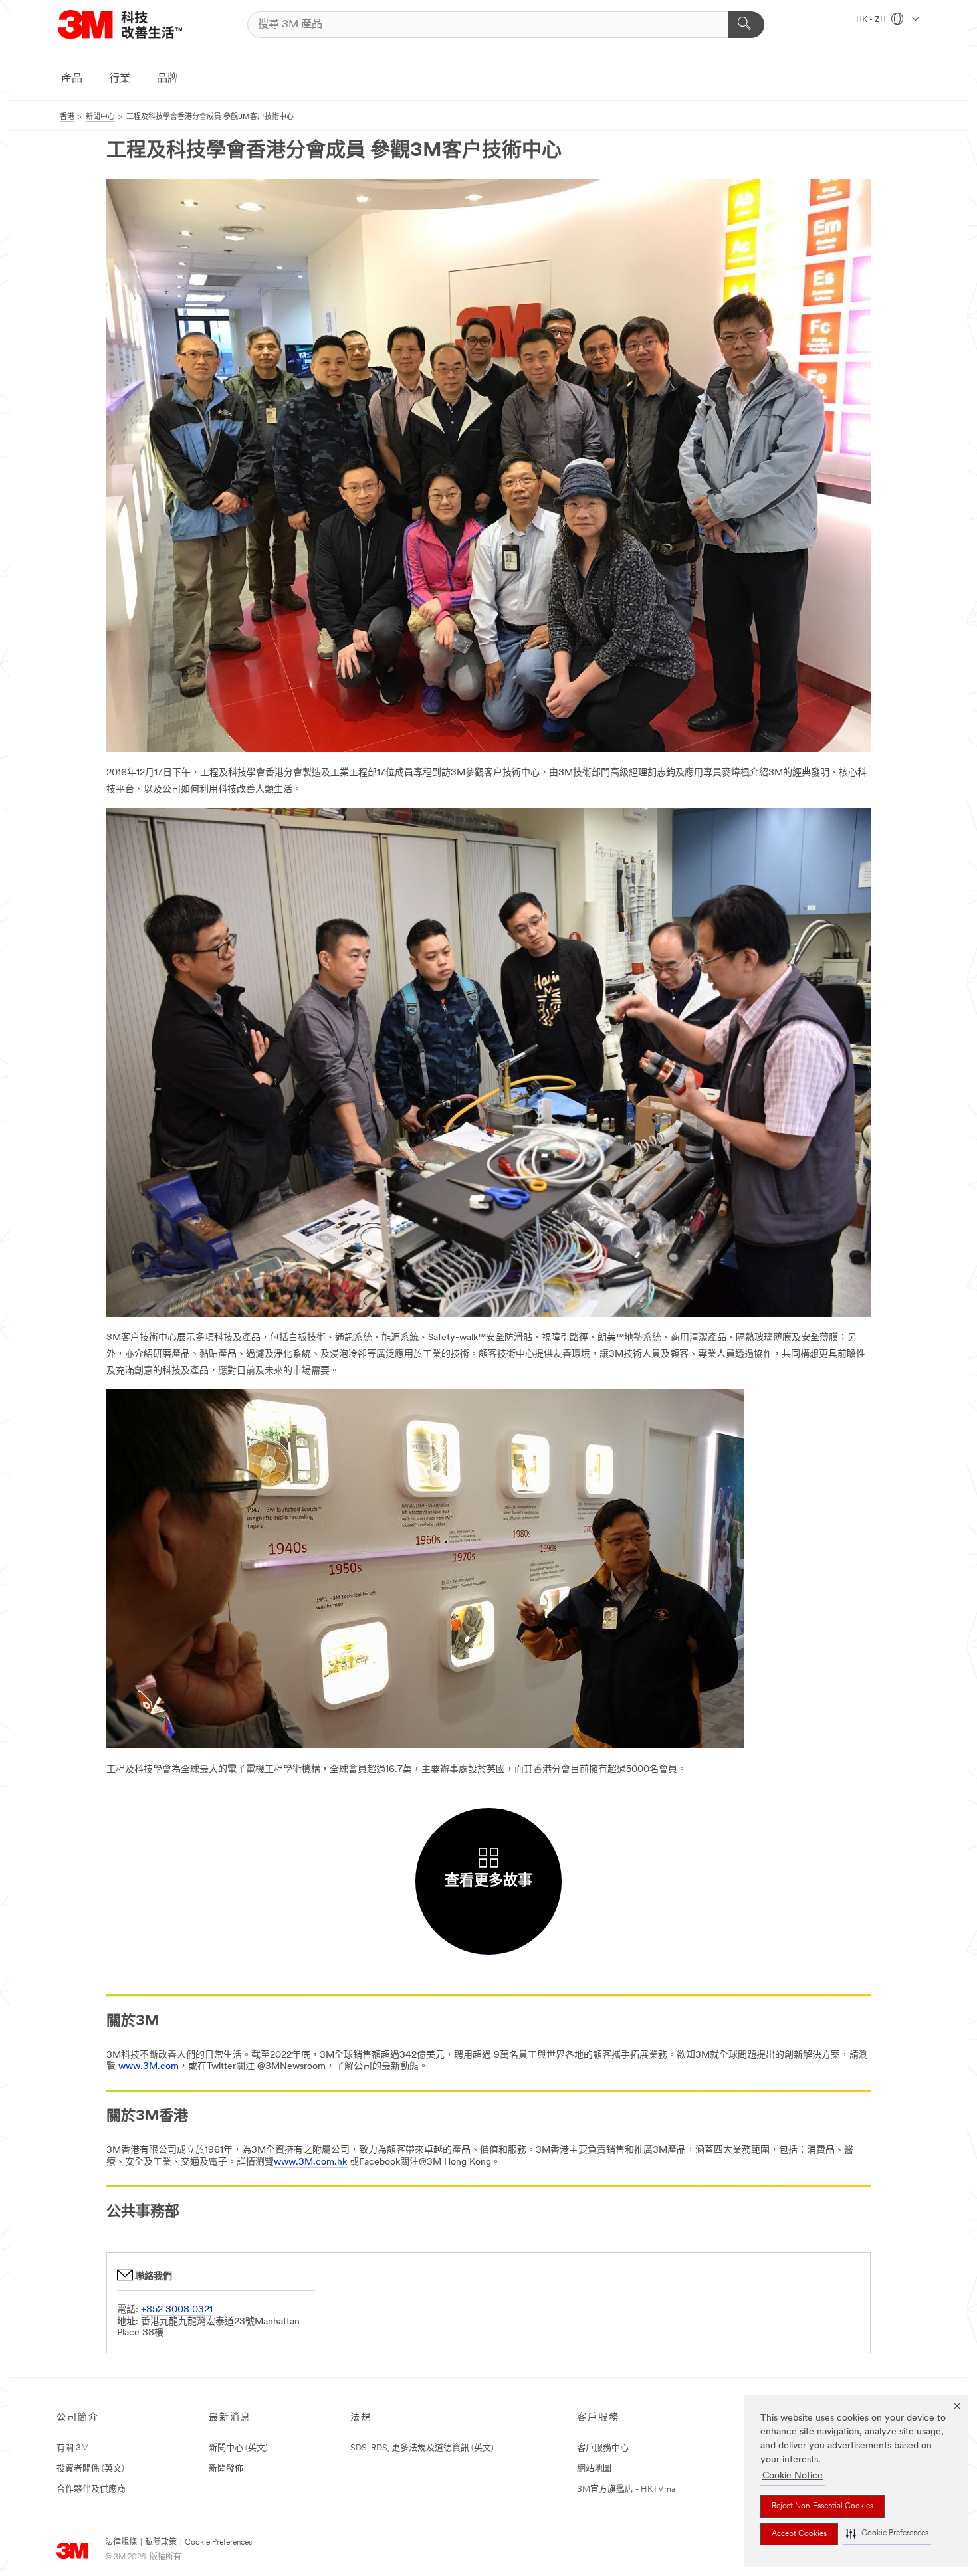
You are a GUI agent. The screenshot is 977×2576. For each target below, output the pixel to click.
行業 (120, 79)
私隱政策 (161, 2543)
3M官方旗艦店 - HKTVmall (628, 2489)
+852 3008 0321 (177, 2310)
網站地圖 (594, 2469)
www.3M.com (149, 2067)
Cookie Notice (793, 2476)
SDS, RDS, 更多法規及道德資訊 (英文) (422, 2448)
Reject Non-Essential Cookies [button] (822, 2506)
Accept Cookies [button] (799, 2534)
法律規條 (121, 2543)
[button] (887, 2534)
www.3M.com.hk (310, 2162)
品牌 (167, 79)
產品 (72, 79)
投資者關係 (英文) (90, 2469)
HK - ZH (872, 20)
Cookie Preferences (218, 2543)
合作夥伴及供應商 (91, 2489)
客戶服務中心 (603, 2448)
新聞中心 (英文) (238, 2448)
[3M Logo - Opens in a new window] (120, 24)
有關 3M (73, 2448)
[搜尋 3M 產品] (746, 25)
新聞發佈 (226, 2469)
